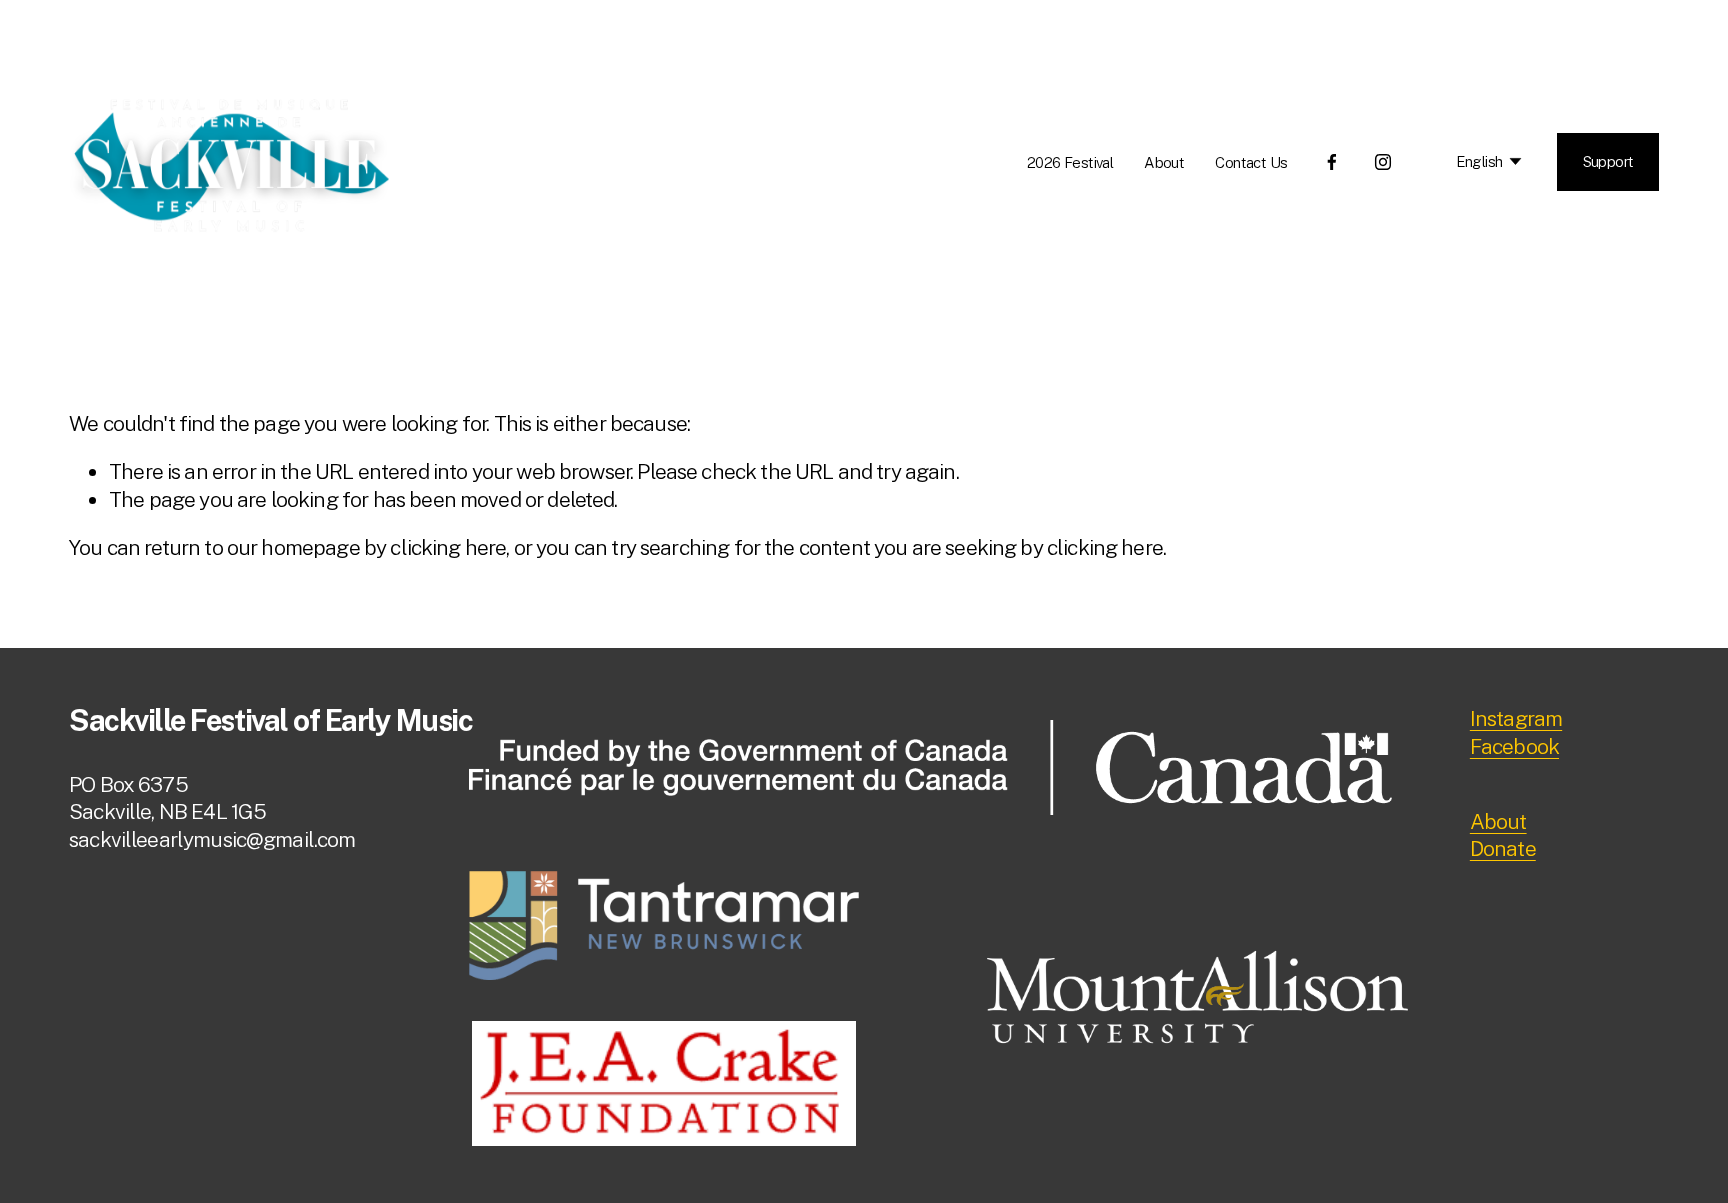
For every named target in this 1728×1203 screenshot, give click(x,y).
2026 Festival (1070, 162)
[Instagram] (1383, 162)
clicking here (448, 547)
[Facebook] (1332, 162)
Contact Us (1251, 162)
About (1164, 162)
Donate (1503, 848)
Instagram (1516, 718)
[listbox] (1475, 161)
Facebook (1514, 746)
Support (1608, 161)
